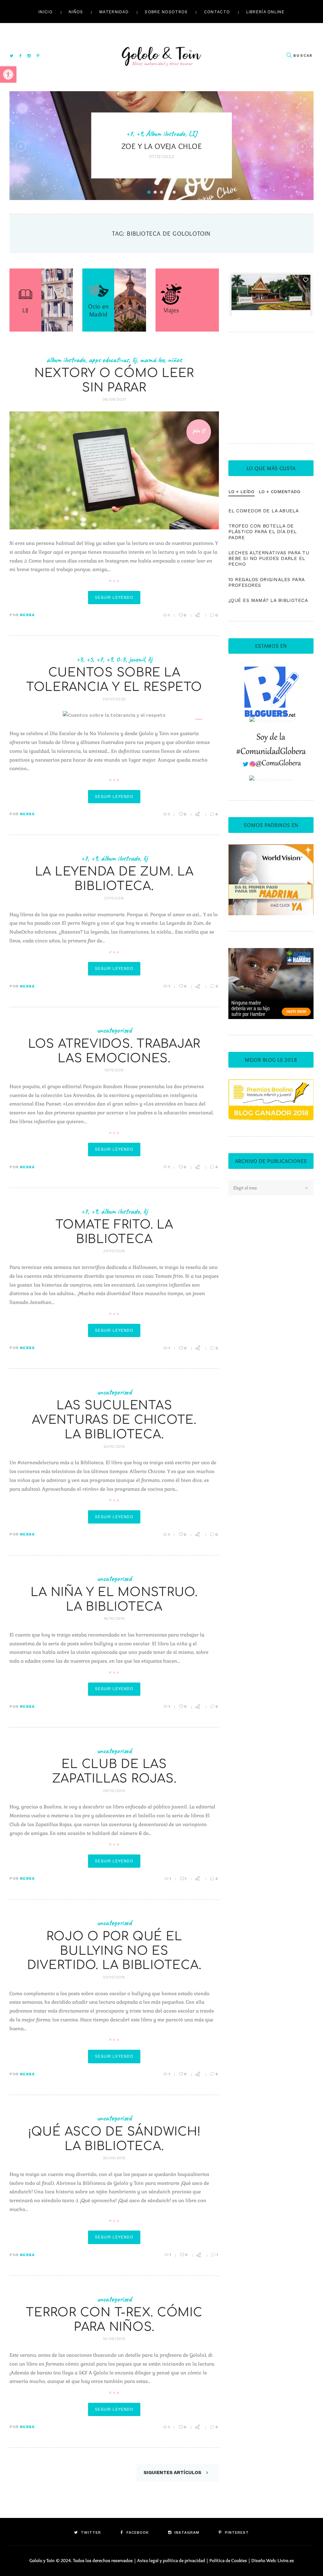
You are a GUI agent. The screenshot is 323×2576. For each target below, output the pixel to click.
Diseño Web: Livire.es (273, 2561)
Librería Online (265, 12)
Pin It (199, 430)
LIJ (25, 310)
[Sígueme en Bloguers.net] (271, 669)
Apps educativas (109, 360)
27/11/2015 (114, 898)
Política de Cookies (228, 2561)
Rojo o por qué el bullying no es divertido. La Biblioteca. (114, 1951)
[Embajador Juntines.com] (271, 721)
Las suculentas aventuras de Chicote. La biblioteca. (114, 1420)
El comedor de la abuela (264, 511)
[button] (8, 74)
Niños (76, 12)
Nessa (27, 615)
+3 (80, 659)
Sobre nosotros (166, 12)
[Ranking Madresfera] (271, 780)
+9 (109, 659)
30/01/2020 (114, 699)
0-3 (121, 659)
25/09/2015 (114, 2158)
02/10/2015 (114, 1977)
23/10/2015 (114, 1447)
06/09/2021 (114, 399)
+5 (90, 659)
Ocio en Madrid (98, 310)
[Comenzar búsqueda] (289, 55)
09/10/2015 (114, 1791)
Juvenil (137, 659)
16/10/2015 (114, 1618)
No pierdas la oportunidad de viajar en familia (162, 150)
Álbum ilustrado (66, 360)
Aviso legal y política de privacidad (171, 2561)
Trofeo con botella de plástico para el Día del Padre (263, 532)
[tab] (241, 492)
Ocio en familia (158, 125)
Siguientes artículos (173, 2473)
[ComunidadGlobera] (271, 737)
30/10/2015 (114, 1251)
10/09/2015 (114, 2339)
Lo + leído (241, 492)
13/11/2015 (114, 1070)
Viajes (188, 125)
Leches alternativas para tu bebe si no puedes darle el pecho (269, 559)
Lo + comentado (279, 492)
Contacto (217, 12)
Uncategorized (114, 1030)
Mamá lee (152, 360)
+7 (100, 659)
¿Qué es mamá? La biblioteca (268, 600)
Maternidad (114, 12)
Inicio (46, 12)
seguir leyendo (114, 597)
